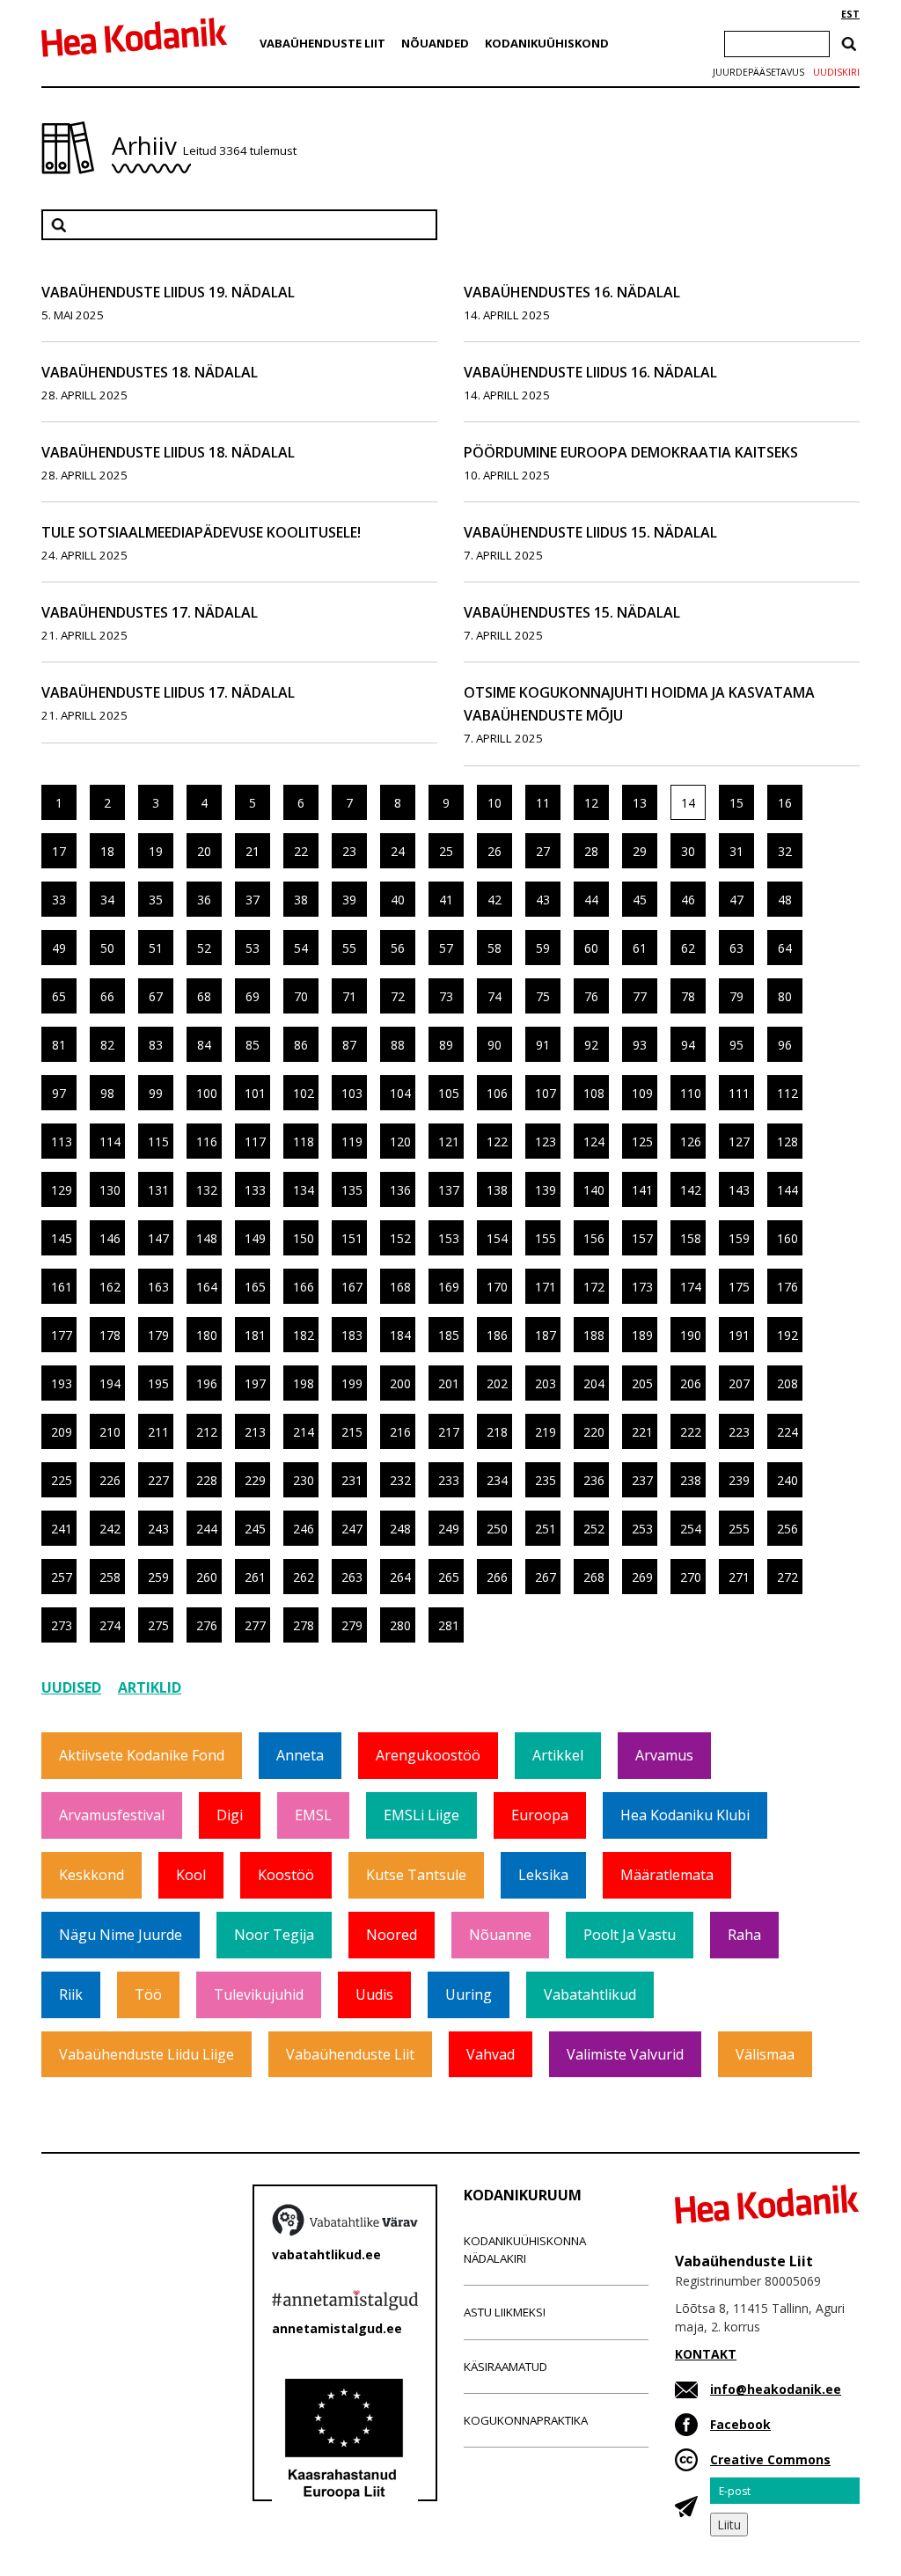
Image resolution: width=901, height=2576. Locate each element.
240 (787, 1480)
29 (640, 851)
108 (594, 1093)
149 (255, 1238)
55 (349, 948)
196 (207, 1383)
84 (204, 1045)
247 (352, 1529)
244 (207, 1529)
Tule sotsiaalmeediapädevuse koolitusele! (201, 532)
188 (594, 1335)
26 (494, 851)
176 (787, 1287)
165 (255, 1287)
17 (59, 851)
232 (400, 1480)
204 (594, 1383)
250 (497, 1529)
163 (158, 1287)
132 (207, 1190)
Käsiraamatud (505, 2367)
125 (642, 1142)
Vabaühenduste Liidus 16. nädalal (590, 372)
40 (398, 900)
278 (304, 1625)
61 (640, 948)
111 (739, 1093)
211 (158, 1432)
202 (497, 1383)
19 (156, 851)
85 (253, 1045)
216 (400, 1432)
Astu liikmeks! (505, 2312)
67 (156, 996)
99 (156, 1093)
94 (688, 1045)
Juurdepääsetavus (758, 72)
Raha (744, 1935)
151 (352, 1238)
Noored (392, 1935)
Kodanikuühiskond (547, 43)
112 (787, 1093)
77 (640, 996)
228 (207, 1480)
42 (494, 900)
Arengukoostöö (428, 1755)
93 (640, 1045)
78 (688, 996)
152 (400, 1238)
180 (207, 1335)
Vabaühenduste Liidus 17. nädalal (168, 692)
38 (301, 900)
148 (207, 1238)
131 (158, 1190)
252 (594, 1529)
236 (594, 1480)
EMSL (313, 1815)
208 (787, 1383)
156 (594, 1238)
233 (449, 1480)
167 (352, 1287)
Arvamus (664, 1755)
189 (642, 1335)
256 (787, 1529)
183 (352, 1335)
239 (739, 1480)
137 (449, 1190)
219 (546, 1432)
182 (304, 1335)
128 (787, 1142)
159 (739, 1238)
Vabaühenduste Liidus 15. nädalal (590, 532)
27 (543, 851)
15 (736, 803)
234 (497, 1480)
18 (107, 851)
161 (62, 1287)
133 (255, 1190)
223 (739, 1432)
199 (352, 1383)
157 (642, 1238)
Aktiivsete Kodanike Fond (142, 1755)
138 (497, 1190)
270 (691, 1577)
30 (688, 851)
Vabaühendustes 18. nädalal (150, 372)
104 (400, 1093)
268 (594, 1577)
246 (304, 1529)
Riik (71, 1994)
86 (301, 1045)
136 (400, 1190)
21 (253, 851)
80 (785, 996)
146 (110, 1238)
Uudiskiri (836, 72)
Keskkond (92, 1875)
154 (497, 1238)
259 (158, 1577)
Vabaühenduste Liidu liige (147, 2054)
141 (642, 1190)
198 (304, 1383)
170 (497, 1287)
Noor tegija (274, 1935)
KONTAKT (706, 2354)
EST (850, 14)
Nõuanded (435, 43)
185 (449, 1335)
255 (739, 1529)
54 (301, 948)
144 (787, 1190)
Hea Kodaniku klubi (685, 1815)
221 (642, 1432)
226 (110, 1480)
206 (691, 1383)
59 (543, 948)
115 (158, 1142)
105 (449, 1093)
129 (62, 1190)
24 (398, 851)
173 (642, 1287)
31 (736, 851)
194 (110, 1383)
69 (253, 996)
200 (400, 1383)
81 (59, 1045)
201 (449, 1383)
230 (304, 1480)
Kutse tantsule (416, 1875)
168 (400, 1287)
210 (110, 1432)
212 (207, 1432)
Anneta (300, 1755)
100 (207, 1093)
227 (158, 1480)
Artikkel (558, 1755)
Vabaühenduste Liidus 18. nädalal (168, 452)
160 (787, 1238)
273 (62, 1625)
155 (546, 1238)
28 (591, 851)
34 (107, 900)
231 (352, 1480)
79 (736, 996)
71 (349, 996)
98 (107, 1093)
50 (107, 948)
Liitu (729, 2525)
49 (59, 948)
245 (255, 1529)
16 (785, 803)
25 (446, 851)
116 (207, 1142)
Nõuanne (500, 1935)
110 (691, 1093)
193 (62, 1383)
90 (494, 1045)
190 (691, 1335)
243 (158, 1529)
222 (691, 1432)
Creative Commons (770, 2459)
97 (59, 1093)
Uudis (374, 1994)
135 (352, 1190)
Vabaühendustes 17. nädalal (150, 612)
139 (546, 1190)
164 (207, 1287)
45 (640, 900)
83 (156, 1045)
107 (546, 1093)
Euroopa (540, 1815)
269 (642, 1577)
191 (739, 1335)
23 (349, 851)
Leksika (543, 1875)
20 (204, 851)
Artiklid (150, 1687)
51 (156, 948)
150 (304, 1238)
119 (352, 1142)
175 (739, 1287)
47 (736, 900)
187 (546, 1335)
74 (494, 996)
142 (691, 1190)
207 (739, 1383)
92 (591, 1045)
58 (494, 948)
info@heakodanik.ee (776, 2389)
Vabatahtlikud (590, 1994)
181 (255, 1335)
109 (642, 1093)
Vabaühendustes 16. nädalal (572, 292)
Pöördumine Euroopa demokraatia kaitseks (631, 452)
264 (400, 1577)
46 (688, 900)
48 (785, 900)
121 (449, 1142)
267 (546, 1577)
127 (739, 1142)
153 (449, 1238)
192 (787, 1335)
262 (304, 1577)
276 (207, 1625)
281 (449, 1625)
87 (349, 1045)
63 (736, 948)
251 (546, 1529)
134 (304, 1190)
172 (594, 1287)
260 (207, 1577)
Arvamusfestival (112, 1815)
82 (107, 1045)
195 (158, 1383)
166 (304, 1287)
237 (642, 1480)
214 (304, 1432)
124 (594, 1142)
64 (785, 948)
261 (255, 1577)
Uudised (71, 1687)
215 (352, 1432)
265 (449, 1577)
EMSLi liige (421, 1815)
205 (642, 1383)
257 (62, 1577)
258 (110, 1577)
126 (691, 1142)
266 (497, 1577)
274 (110, 1625)
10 (494, 803)
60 (591, 948)
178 (110, 1335)
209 (62, 1432)
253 (642, 1529)
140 (594, 1190)
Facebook (740, 2424)
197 (255, 1383)
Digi (230, 1815)
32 (785, 851)
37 (253, 900)
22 (301, 851)
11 (543, 803)
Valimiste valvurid (625, 2054)
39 (349, 900)
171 (546, 1287)
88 (398, 1045)
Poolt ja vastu (630, 1935)
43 (543, 900)
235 (546, 1480)
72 (398, 996)
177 (62, 1335)
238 (691, 1480)
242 (110, 1529)
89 (446, 1045)
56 (398, 948)
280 (400, 1625)
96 (785, 1045)
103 (352, 1093)
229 (255, 1480)
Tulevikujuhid (259, 1994)
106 (497, 1093)
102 (304, 1093)
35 (156, 900)
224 (787, 1432)
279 (352, 1625)
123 (546, 1142)
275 (158, 1625)
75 (543, 996)
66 (107, 996)
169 (449, 1287)
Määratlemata (667, 1875)
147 (158, 1238)
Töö (148, 1994)
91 (543, 1045)
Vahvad (491, 2054)
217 (449, 1432)
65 (59, 996)
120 (400, 1142)
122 (497, 1142)
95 (736, 1045)
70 (301, 996)
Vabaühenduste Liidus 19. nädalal (168, 292)
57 (446, 948)
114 (110, 1142)
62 (688, 948)
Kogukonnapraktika (526, 2420)
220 (594, 1432)
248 (400, 1529)
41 (446, 900)
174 (691, 1287)
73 (446, 996)
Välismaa (765, 2054)
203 (546, 1383)
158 (691, 1238)
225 (62, 1480)
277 (255, 1625)
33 (59, 900)
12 (591, 803)
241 (62, 1529)
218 (497, 1432)
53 (253, 948)
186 (497, 1335)
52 (204, 948)
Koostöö (286, 1875)
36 (204, 900)
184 (400, 1335)
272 (787, 1577)
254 (691, 1529)
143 (739, 1190)
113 (62, 1142)
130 (110, 1190)
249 (449, 1529)
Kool (191, 1875)
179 (158, 1335)
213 (255, 1432)
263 (352, 1577)
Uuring (469, 1994)
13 (640, 803)
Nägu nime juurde (121, 1935)
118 (304, 1142)
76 (591, 996)
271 (739, 1577)
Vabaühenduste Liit (322, 43)
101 (255, 1093)
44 (591, 900)
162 (110, 1287)
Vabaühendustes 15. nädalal (572, 612)
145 (62, 1238)
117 (255, 1142)
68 (204, 996)
